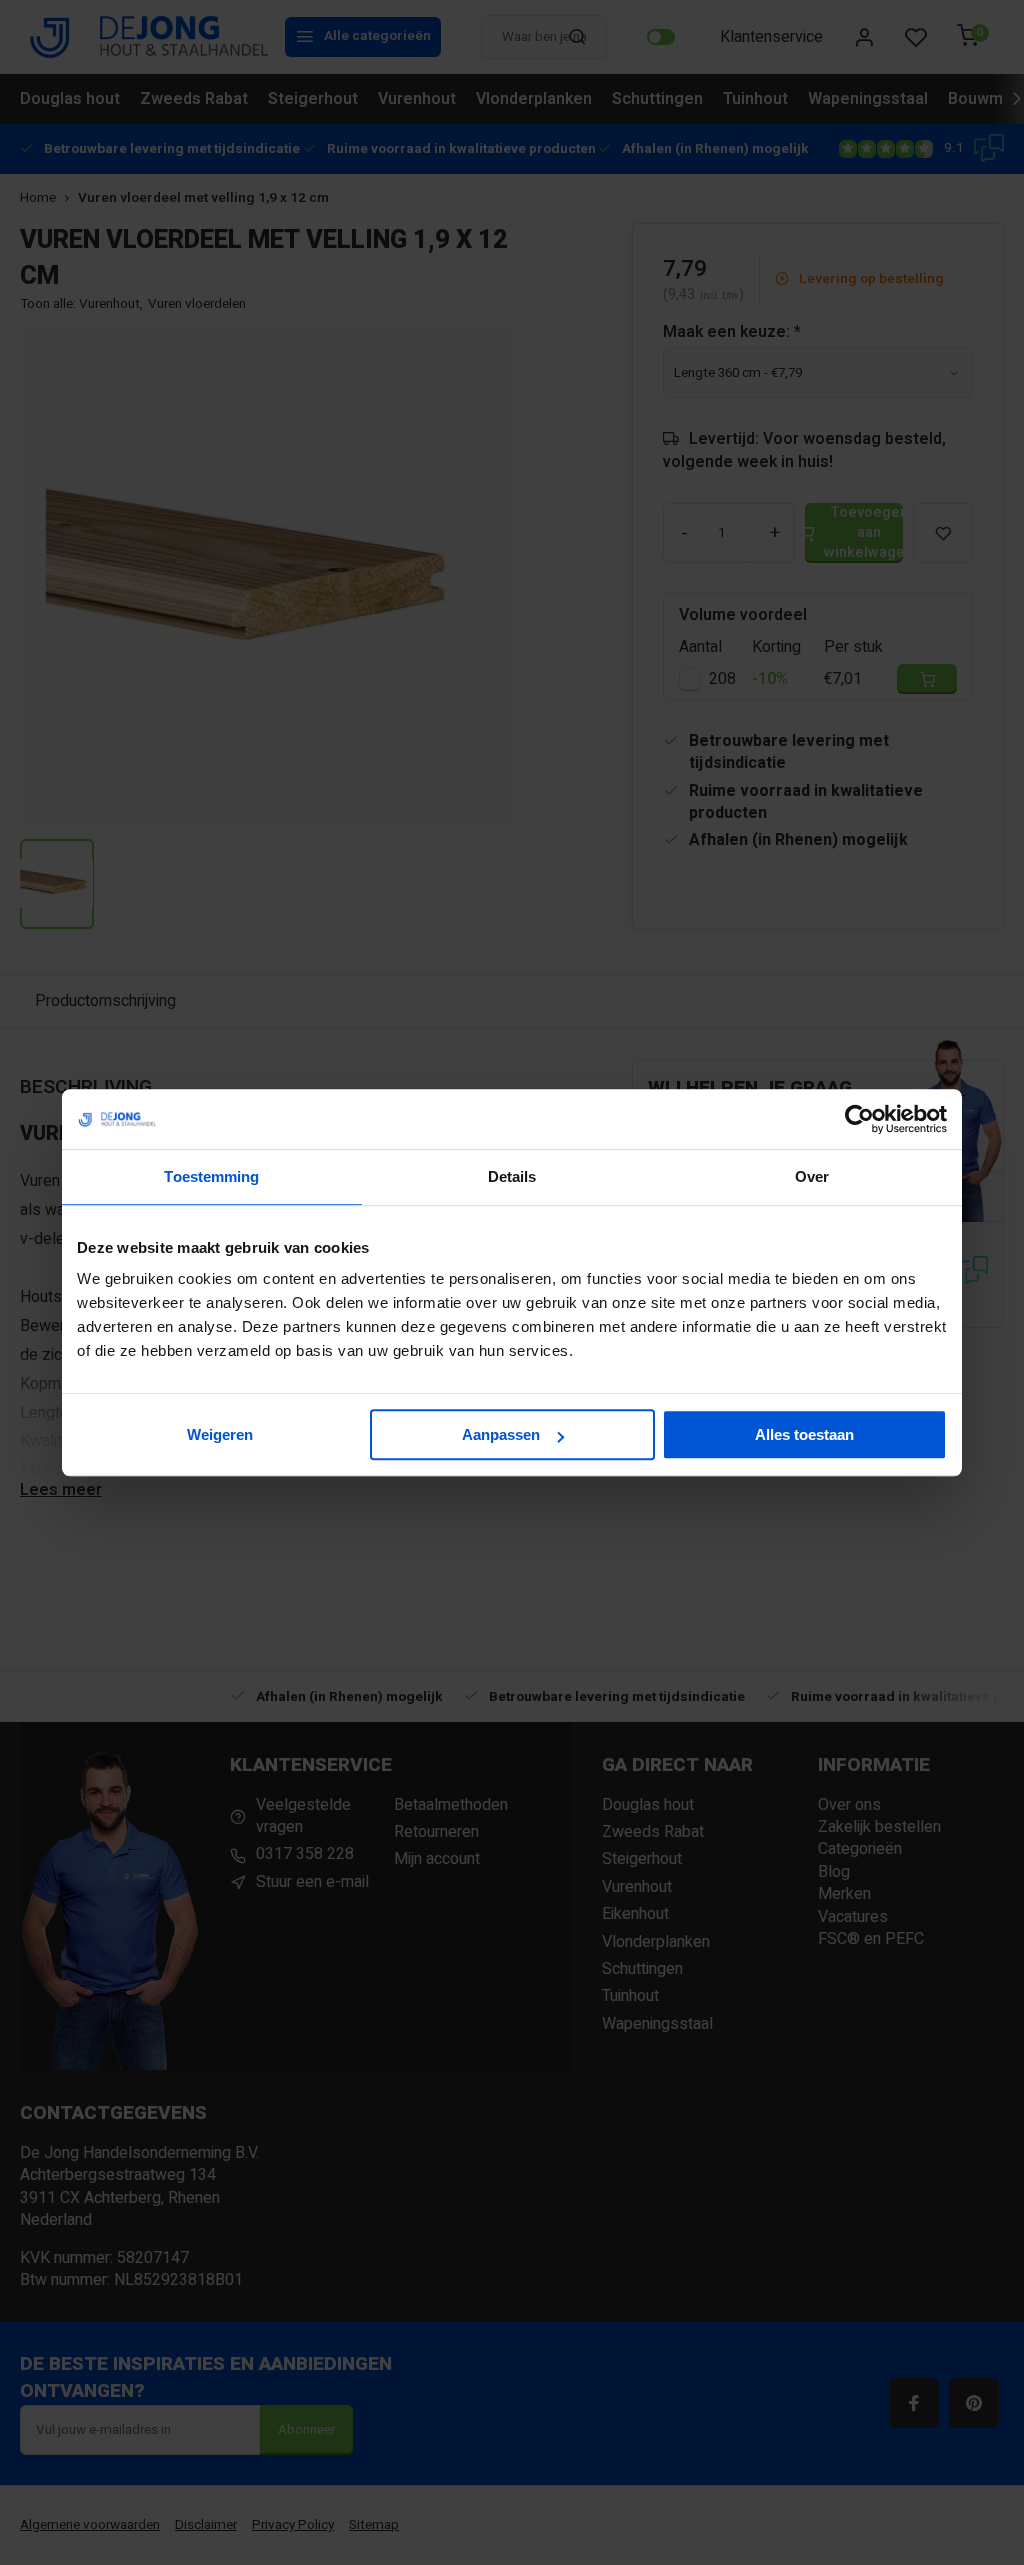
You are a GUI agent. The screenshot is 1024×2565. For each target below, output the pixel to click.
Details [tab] (512, 1176)
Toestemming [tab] (211, 1176)
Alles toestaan (804, 1434)
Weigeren (220, 1434)
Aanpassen (501, 1434)
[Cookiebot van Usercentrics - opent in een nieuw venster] (859, 1119)
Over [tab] (812, 1176)
